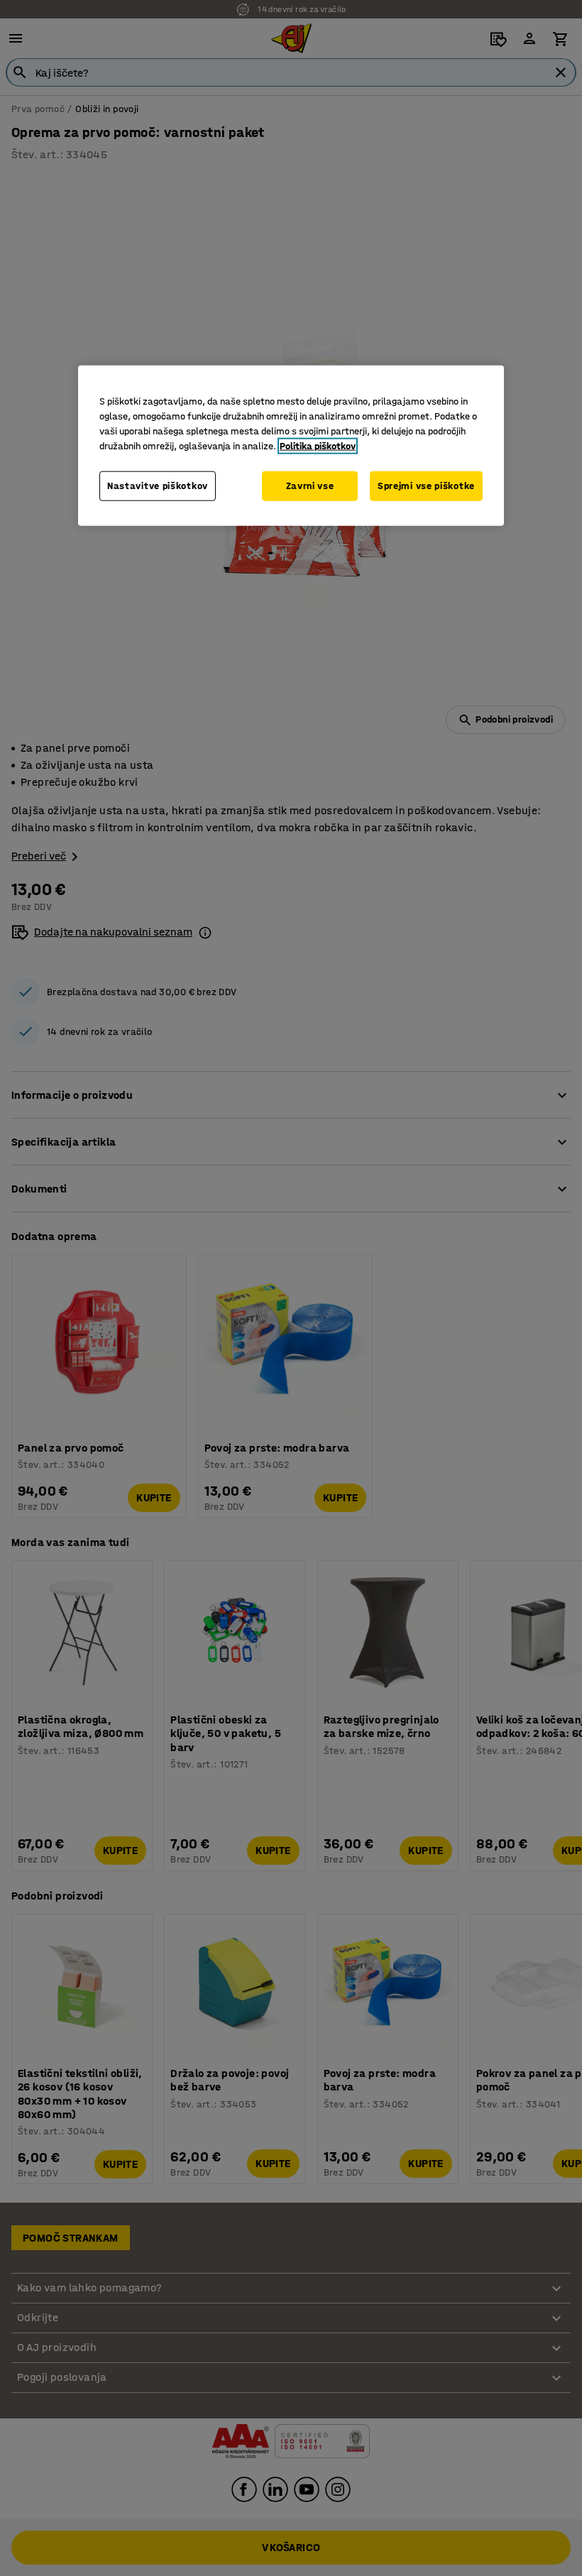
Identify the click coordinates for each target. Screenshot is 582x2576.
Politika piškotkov (318, 446)
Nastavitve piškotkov (158, 486)
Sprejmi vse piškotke (426, 486)
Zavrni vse (310, 486)
